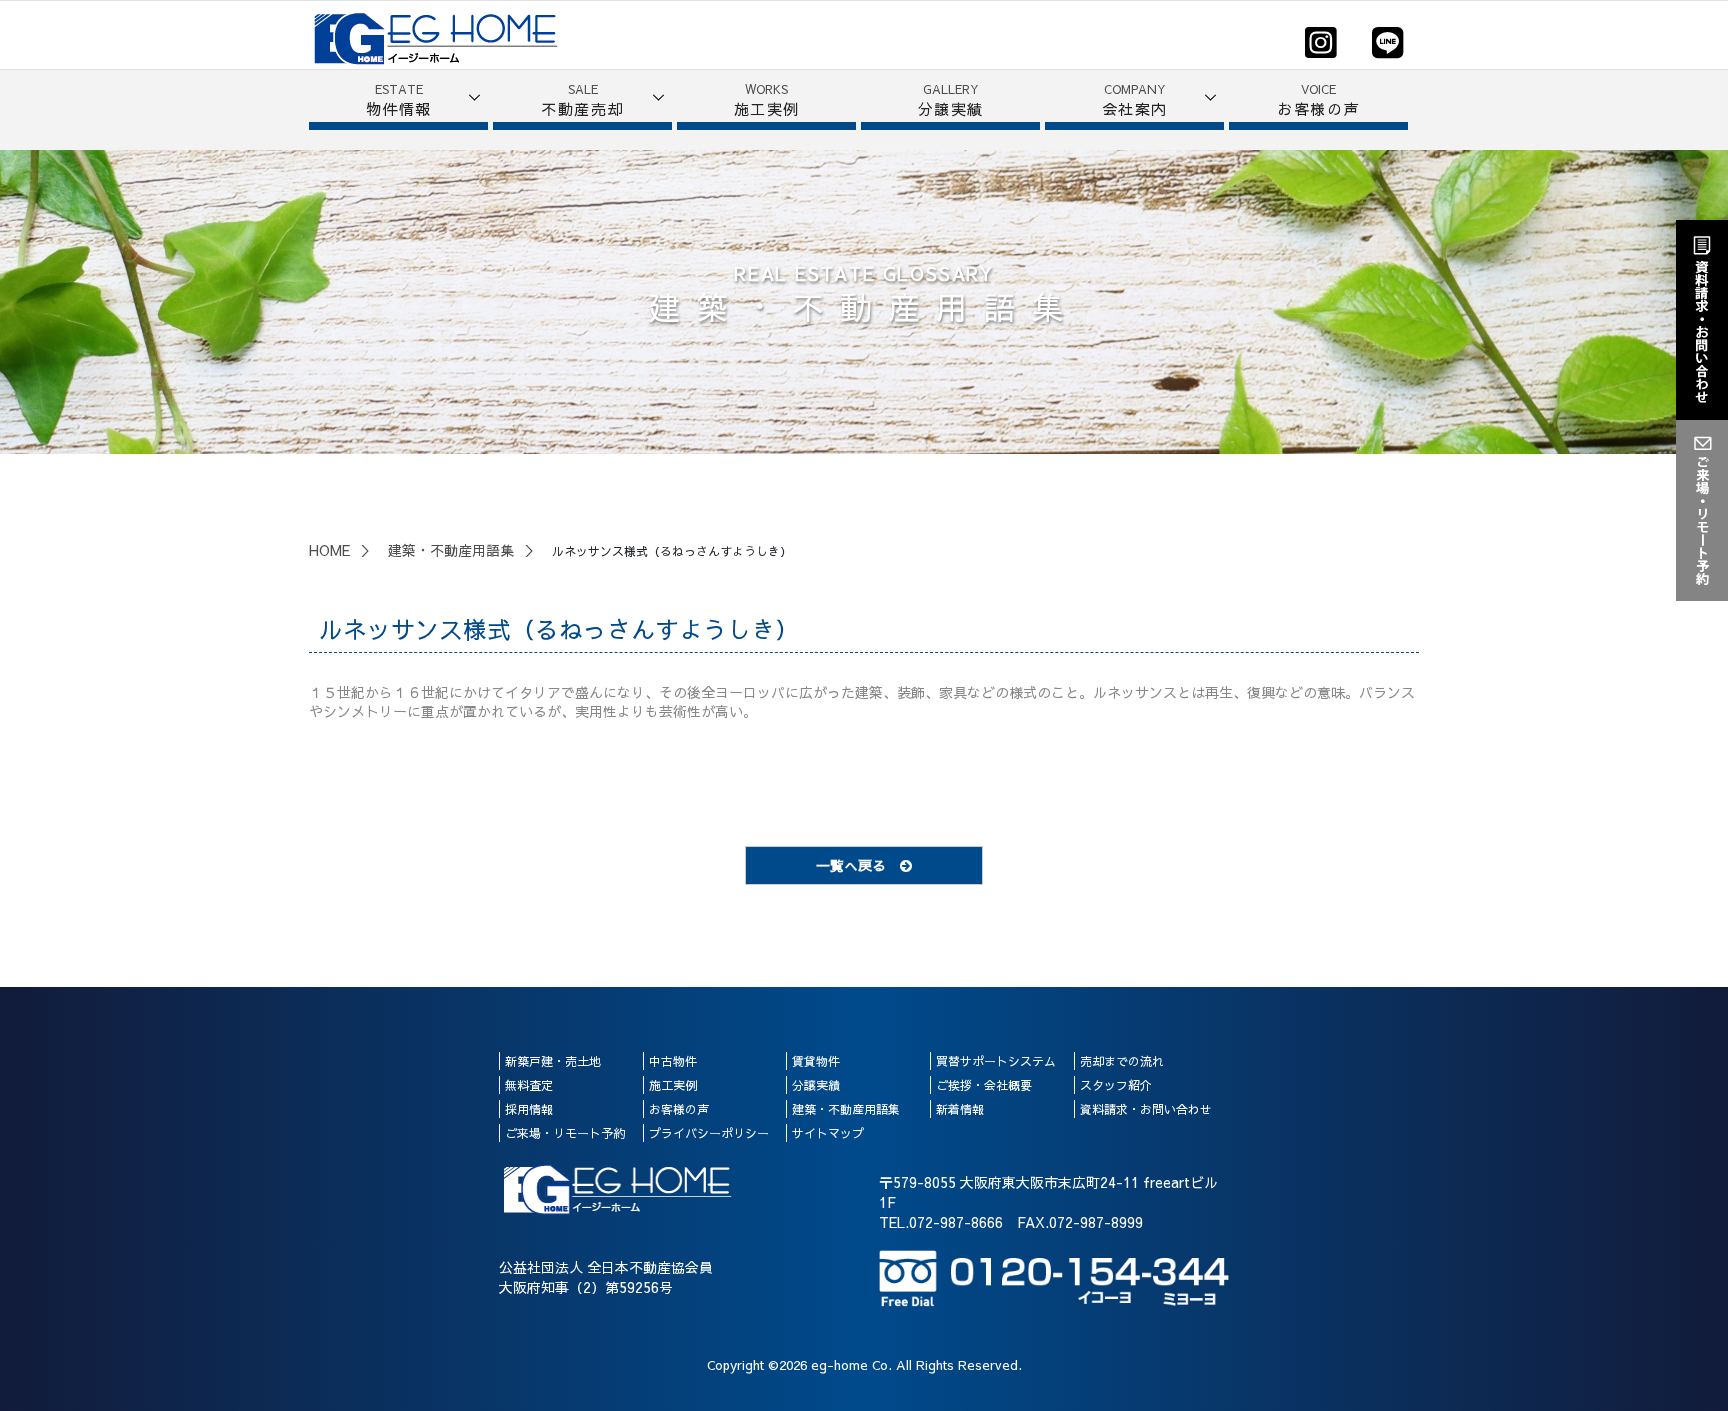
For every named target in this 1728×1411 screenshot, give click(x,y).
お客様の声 (679, 1109)
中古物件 (673, 1061)
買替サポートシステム (996, 1061)
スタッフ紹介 (1116, 1085)
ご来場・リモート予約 (565, 1133)
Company (1135, 100)
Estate (399, 100)
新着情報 (960, 1109)
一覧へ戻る (858, 865)
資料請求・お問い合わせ (1146, 1109)
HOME (329, 550)
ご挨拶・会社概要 (984, 1085)
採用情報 (529, 1109)
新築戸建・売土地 (553, 1061)
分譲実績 (816, 1085)
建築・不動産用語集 (451, 550)
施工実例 (673, 1085)
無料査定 (529, 1085)
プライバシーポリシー (709, 1133)
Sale (582, 100)
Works (767, 100)
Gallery (951, 100)
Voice (1318, 100)
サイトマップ (828, 1133)
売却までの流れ (1122, 1061)
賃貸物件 (816, 1061)
